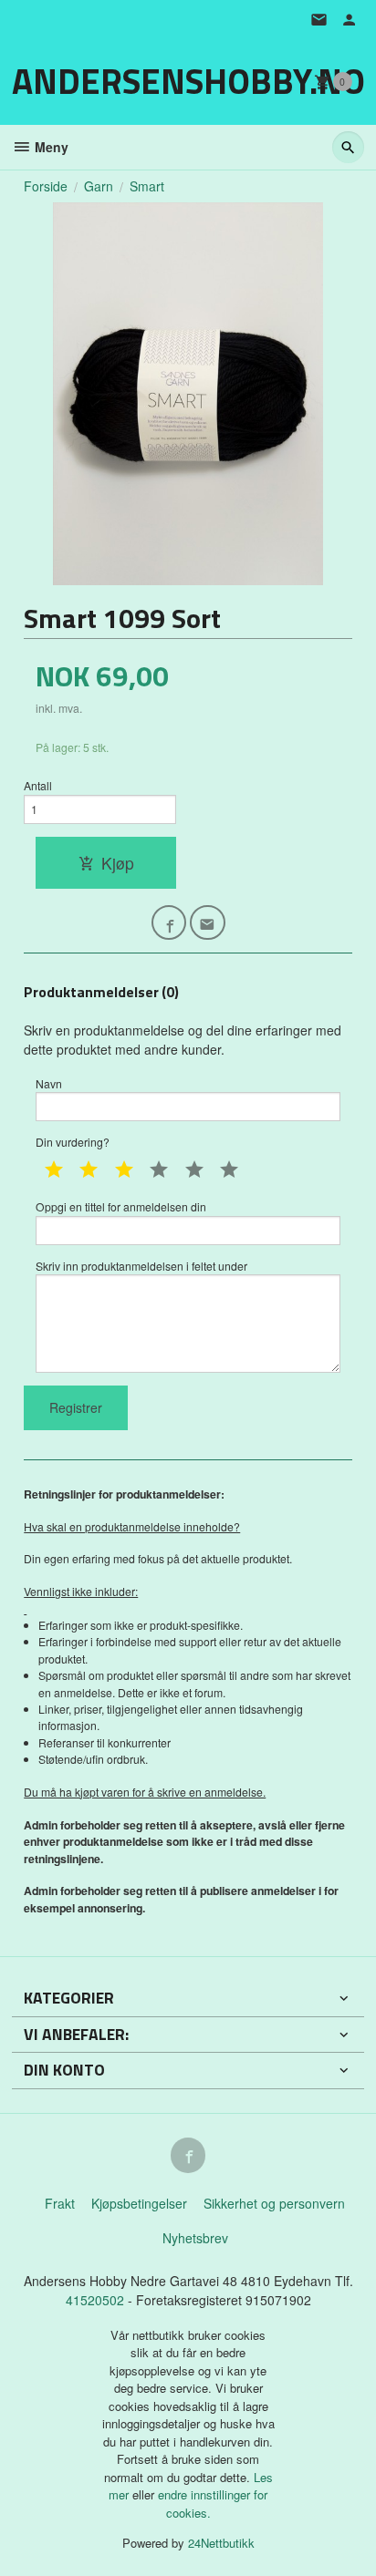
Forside (46, 186)
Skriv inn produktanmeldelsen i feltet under (141, 1266)
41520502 (97, 2300)
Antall (38, 785)
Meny (50, 147)
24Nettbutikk (221, 2543)
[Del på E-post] (208, 923)
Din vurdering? (73, 1142)
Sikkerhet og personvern (274, 2203)
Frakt (60, 2203)
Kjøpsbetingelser (139, 2203)
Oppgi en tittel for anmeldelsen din (121, 1206)
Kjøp (118, 863)
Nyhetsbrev (195, 2238)
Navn (49, 1083)
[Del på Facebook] (169, 923)
